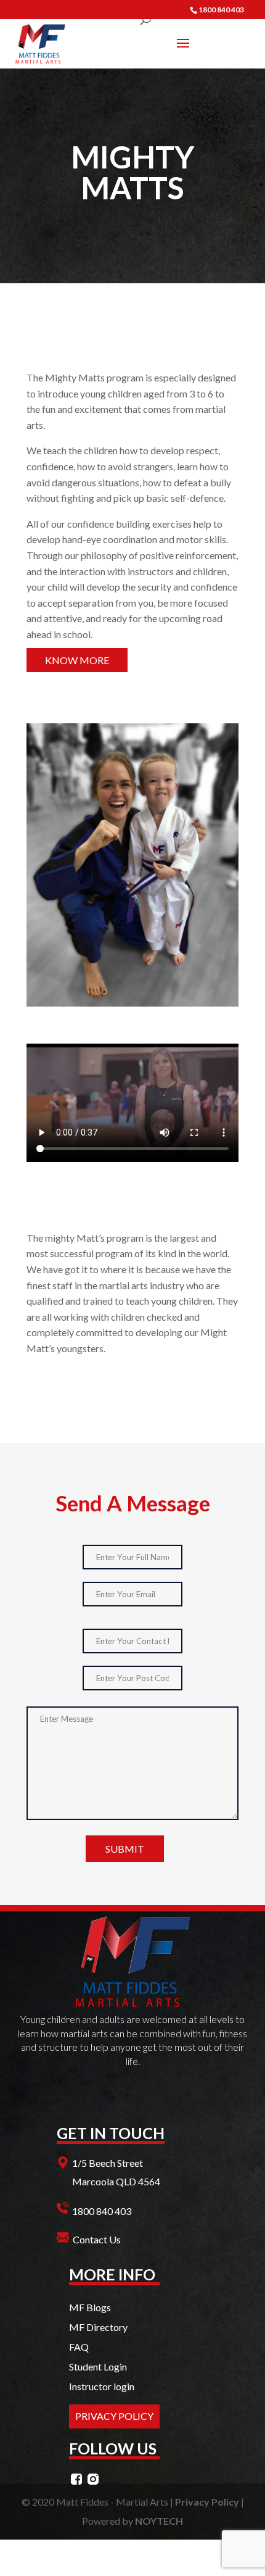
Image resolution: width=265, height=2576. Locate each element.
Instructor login (102, 2386)
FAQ (79, 2347)
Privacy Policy (207, 2502)
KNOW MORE (77, 660)
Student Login (98, 2366)
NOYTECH (159, 2521)
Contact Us (97, 2239)
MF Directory (98, 2327)
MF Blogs (90, 2307)
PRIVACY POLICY (114, 2416)
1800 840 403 (102, 2211)
